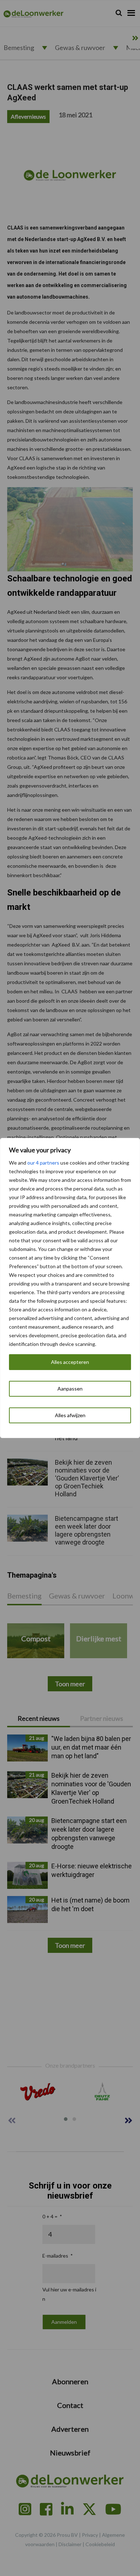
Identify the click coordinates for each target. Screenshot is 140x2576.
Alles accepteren (70, 1362)
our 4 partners (43, 1163)
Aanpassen (70, 1389)
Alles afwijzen (70, 1415)
